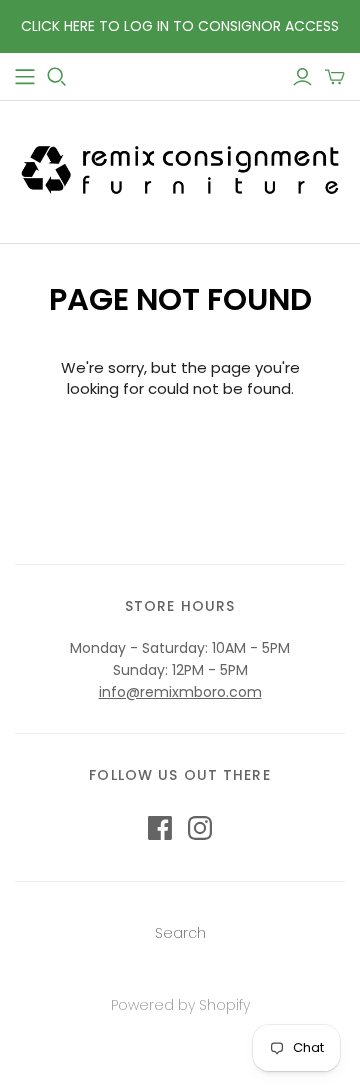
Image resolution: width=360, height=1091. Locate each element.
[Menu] (25, 77)
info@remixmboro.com (180, 692)
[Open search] (57, 77)
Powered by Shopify (180, 1005)
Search (180, 933)
